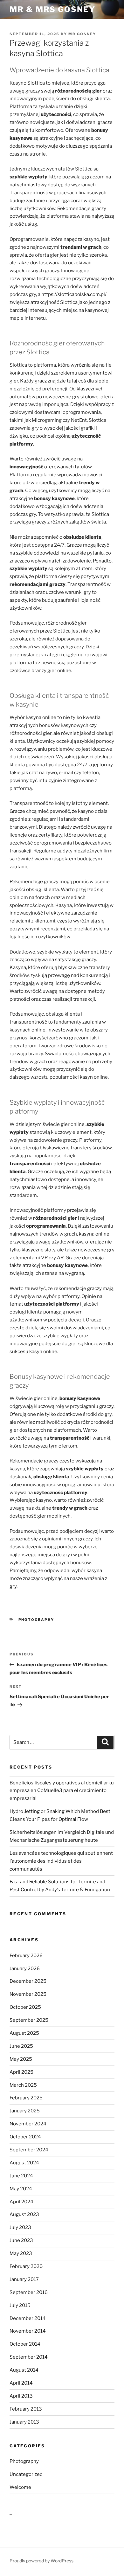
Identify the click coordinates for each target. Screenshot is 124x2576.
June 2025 (21, 2046)
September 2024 (29, 2150)
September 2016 (29, 2292)
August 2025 (24, 2033)
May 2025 (21, 2059)
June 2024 (21, 2176)
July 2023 (20, 2227)
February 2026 (26, 1956)
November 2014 (28, 2331)
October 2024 (25, 2137)
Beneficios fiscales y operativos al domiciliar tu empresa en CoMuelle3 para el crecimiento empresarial (62, 1791)
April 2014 (21, 2383)
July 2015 (20, 2305)
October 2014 (25, 2344)
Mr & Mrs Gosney (52, 9)
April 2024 (21, 2202)
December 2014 (28, 2318)
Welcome (20, 2487)
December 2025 (28, 1981)
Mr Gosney (82, 34)
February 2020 (26, 2266)
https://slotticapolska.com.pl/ (74, 294)
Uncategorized (26, 2474)
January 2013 (24, 2422)
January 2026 (25, 1969)
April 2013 (21, 2396)
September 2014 (29, 2357)
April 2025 (21, 2072)
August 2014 (24, 2370)
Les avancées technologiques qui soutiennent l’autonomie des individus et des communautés (61, 1861)
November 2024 (28, 2124)
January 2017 (24, 2279)
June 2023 (21, 2240)
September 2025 (29, 2020)
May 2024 (21, 2189)
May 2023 (21, 2253)
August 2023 (24, 2214)
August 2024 (24, 2163)
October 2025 (25, 2007)
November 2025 (28, 1994)
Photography (36, 1620)
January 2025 (25, 2111)
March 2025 (23, 2085)
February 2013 (26, 2409)
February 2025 (26, 2098)
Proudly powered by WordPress (41, 2561)
